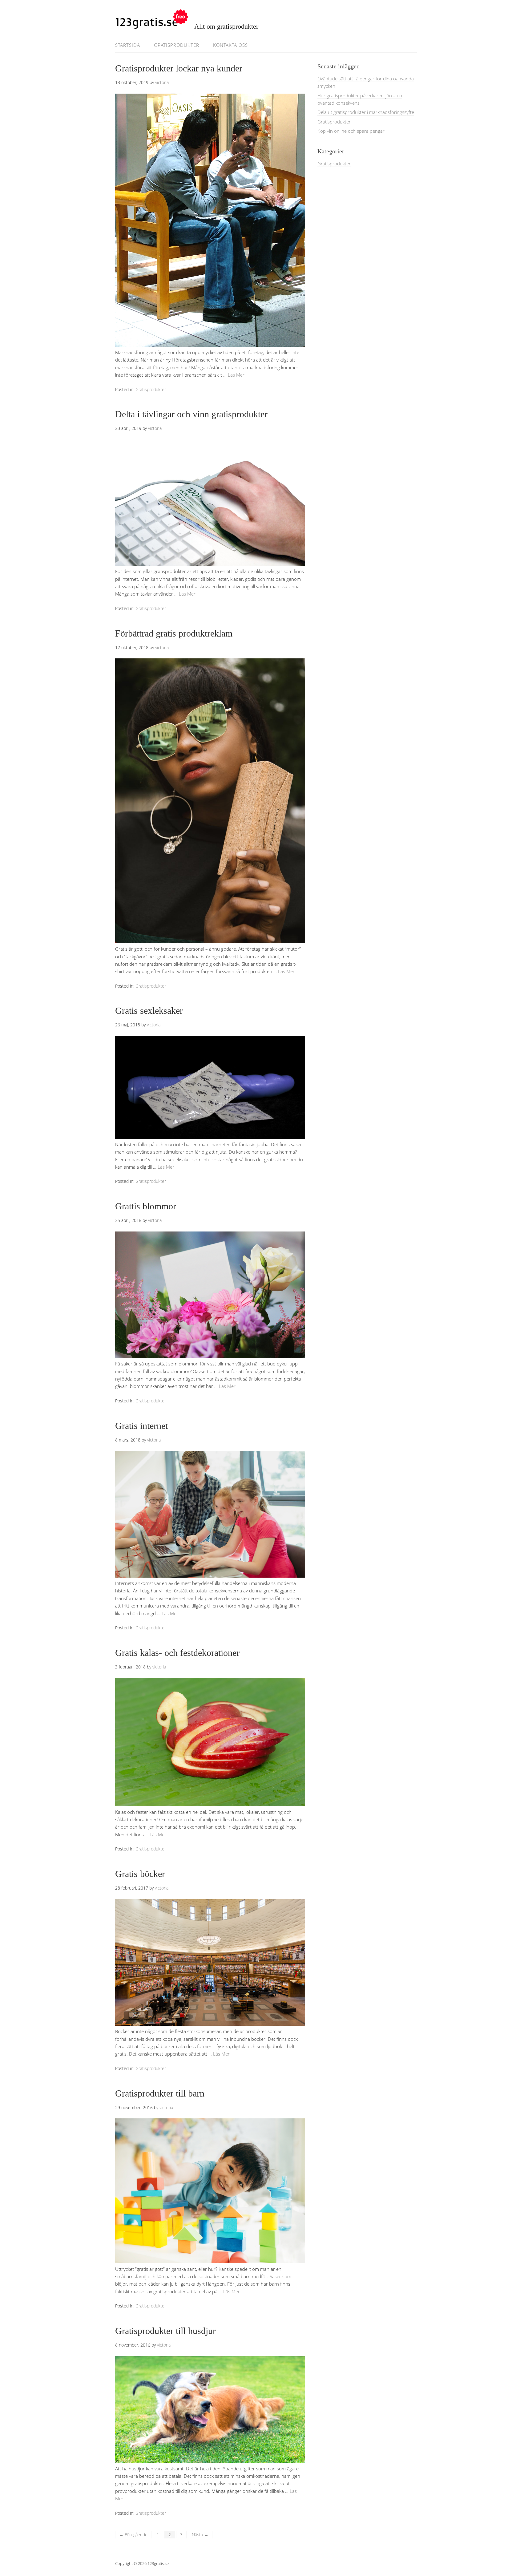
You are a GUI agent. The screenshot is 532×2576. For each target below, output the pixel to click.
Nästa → (200, 2535)
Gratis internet (141, 1426)
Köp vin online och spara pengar (351, 131)
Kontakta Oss (230, 45)
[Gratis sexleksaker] (210, 1137)
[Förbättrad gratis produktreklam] (210, 941)
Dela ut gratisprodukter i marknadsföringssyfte (366, 112)
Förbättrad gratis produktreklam (174, 633)
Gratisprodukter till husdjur (165, 2331)
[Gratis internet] (210, 1576)
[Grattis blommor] (210, 1356)
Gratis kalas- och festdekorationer (177, 1653)
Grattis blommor (146, 1206)
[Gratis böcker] (210, 2024)
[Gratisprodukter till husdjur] (210, 2461)
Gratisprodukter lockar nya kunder (179, 68)
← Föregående (133, 2535)
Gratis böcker (140, 1874)
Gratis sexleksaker (149, 1011)
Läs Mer (236, 375)
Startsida (128, 45)
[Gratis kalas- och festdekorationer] (210, 1804)
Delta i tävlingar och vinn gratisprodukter (191, 414)
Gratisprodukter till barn (160, 2093)
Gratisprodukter (177, 45)
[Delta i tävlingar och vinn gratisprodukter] (210, 564)
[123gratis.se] (152, 23)
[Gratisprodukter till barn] (210, 2261)
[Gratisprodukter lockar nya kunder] (210, 345)
